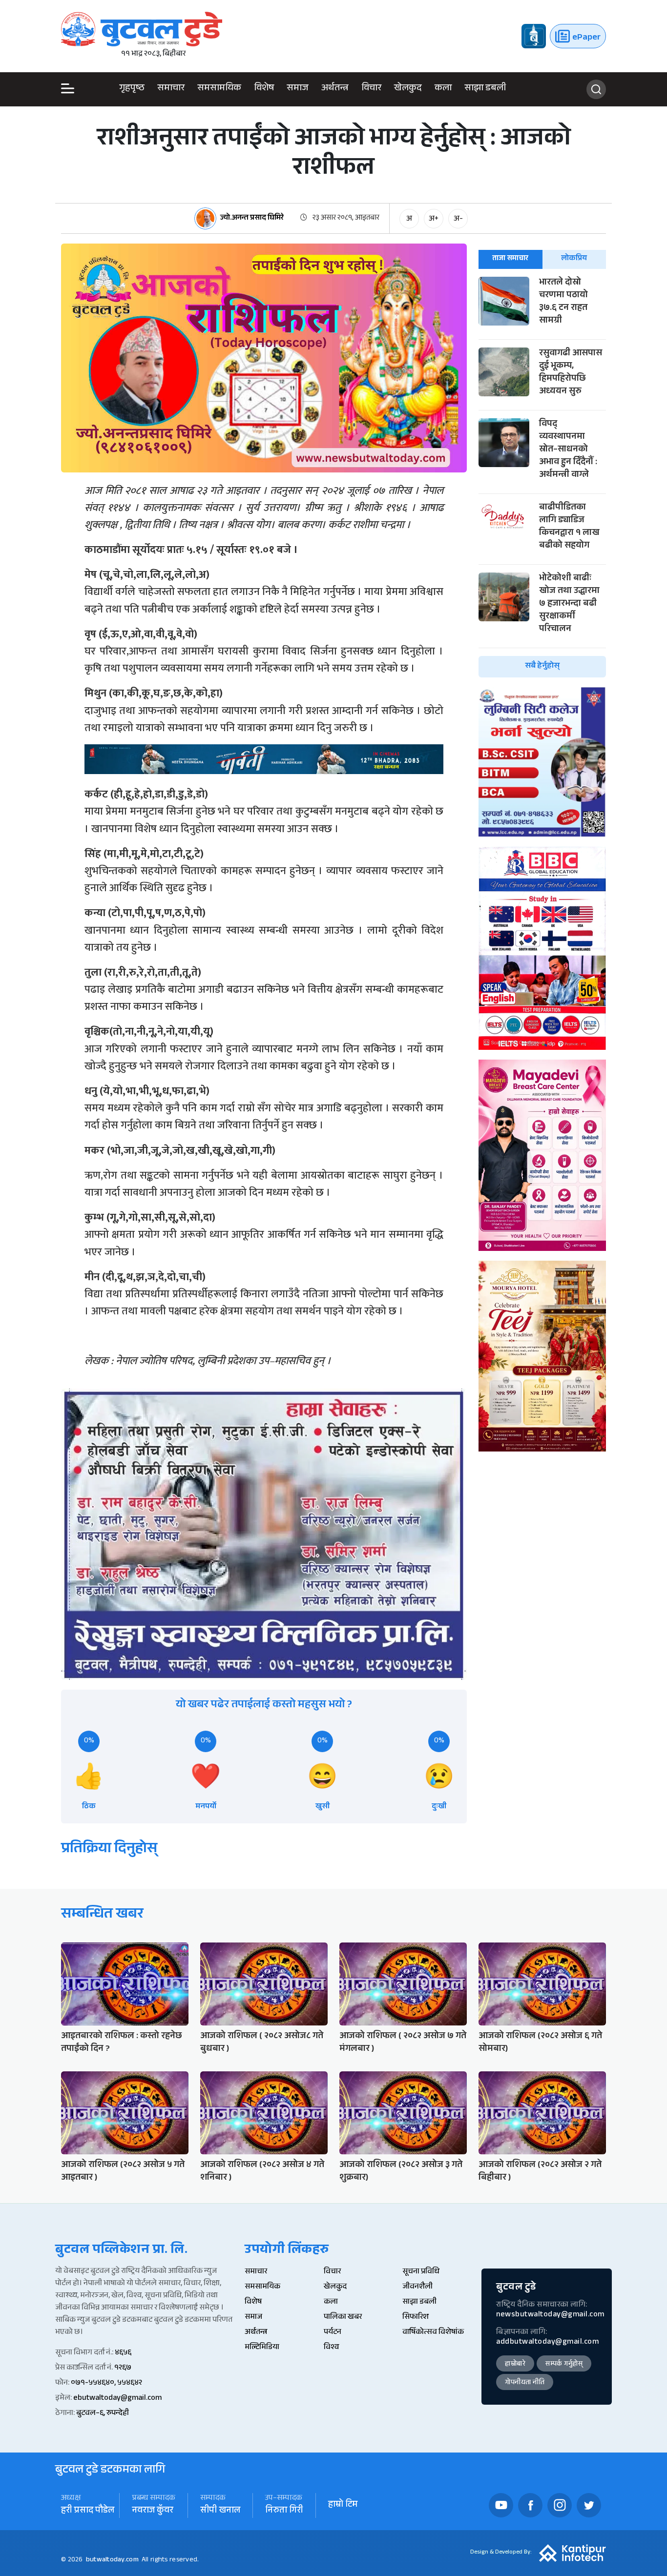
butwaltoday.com (112, 2560)
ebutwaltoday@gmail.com (117, 2399)
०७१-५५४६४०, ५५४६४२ (106, 2383)
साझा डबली (485, 90)
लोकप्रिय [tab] (574, 259)
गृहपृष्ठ (132, 90)
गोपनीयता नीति (525, 2383)
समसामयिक (219, 90)
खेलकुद (408, 90)
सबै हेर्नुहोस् (542, 666)
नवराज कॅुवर (153, 2511)
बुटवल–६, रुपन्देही (103, 2414)
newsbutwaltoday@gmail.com (550, 2315)
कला (443, 90)
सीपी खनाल (220, 2511)
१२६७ (123, 2368)
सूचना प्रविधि (421, 2272)
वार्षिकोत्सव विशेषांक (433, 2333)
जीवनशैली (417, 2287)
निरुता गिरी (284, 2511)
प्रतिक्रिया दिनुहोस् (109, 1850)
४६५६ (123, 2353)
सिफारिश (416, 2318)
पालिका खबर (343, 2318)
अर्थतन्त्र (335, 90)
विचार (371, 90)
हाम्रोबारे (515, 2365)
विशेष (264, 90)
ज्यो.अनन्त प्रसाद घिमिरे (252, 219)
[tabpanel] (542, 477)
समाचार (171, 90)
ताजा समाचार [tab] (510, 259)
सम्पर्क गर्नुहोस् (564, 2365)
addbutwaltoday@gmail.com (547, 2342)
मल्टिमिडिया (262, 2348)
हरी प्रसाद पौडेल (88, 2511)
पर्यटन (333, 2333)
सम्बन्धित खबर (102, 1915)
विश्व (331, 2348)
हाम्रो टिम (343, 2505)
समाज (298, 90)
